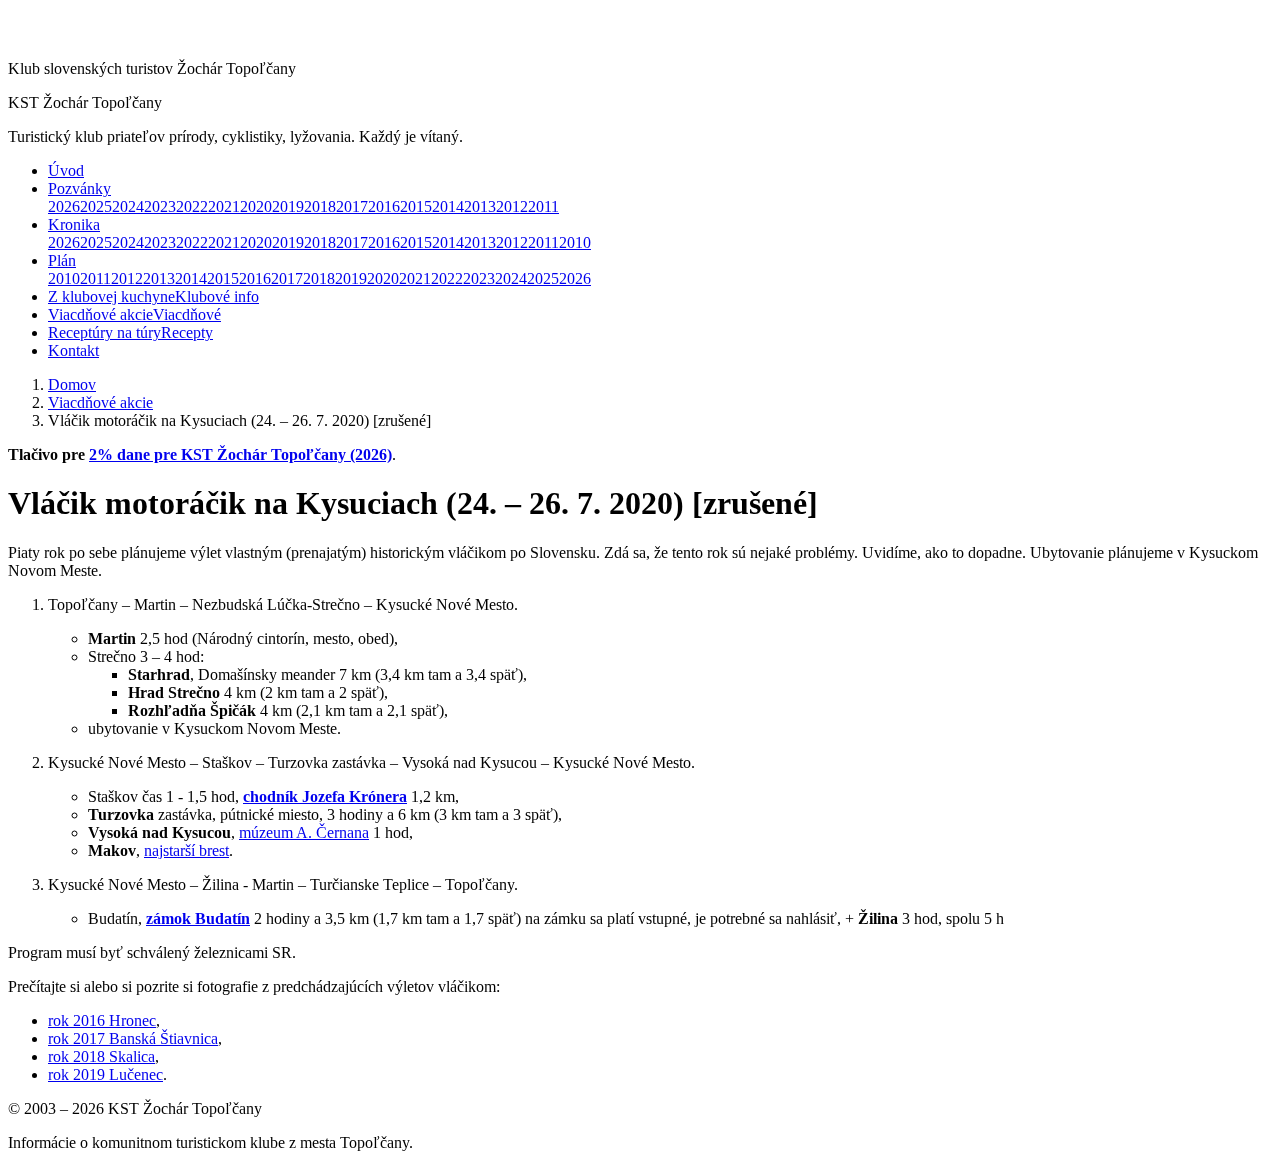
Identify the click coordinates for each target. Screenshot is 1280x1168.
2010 (575, 242)
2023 (160, 206)
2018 (320, 206)
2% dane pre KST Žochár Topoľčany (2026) (240, 454)
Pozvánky (79, 188)
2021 (224, 206)
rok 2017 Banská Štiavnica (133, 1038)
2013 (480, 206)
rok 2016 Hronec (102, 1020)
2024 (128, 206)
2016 (384, 206)
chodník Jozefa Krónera (325, 796)
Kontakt (73, 350)
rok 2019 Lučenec (105, 1074)
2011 (543, 206)
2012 (512, 206)
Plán (62, 260)
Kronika (74, 224)
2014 (448, 206)
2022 (192, 206)
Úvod (66, 170)
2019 (288, 206)
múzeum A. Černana (304, 832)
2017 (352, 206)
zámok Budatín (198, 918)
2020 (256, 206)
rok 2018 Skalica (101, 1056)
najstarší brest (186, 850)
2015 (416, 206)
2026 (64, 206)
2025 (96, 206)
